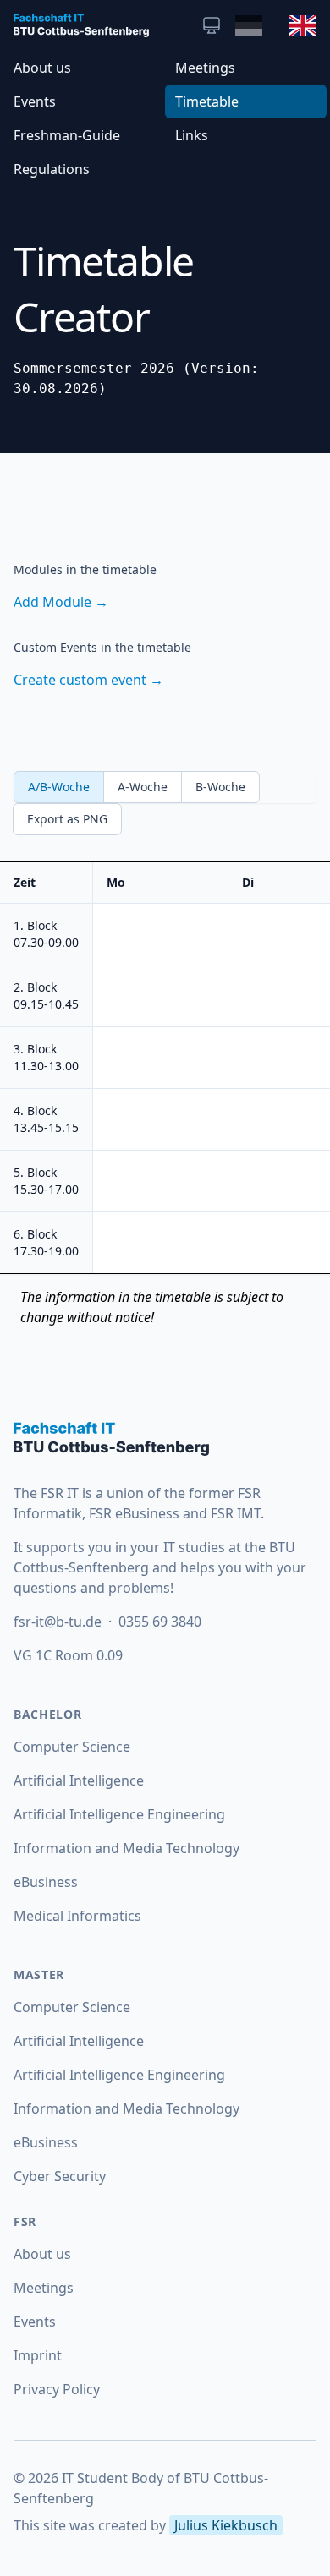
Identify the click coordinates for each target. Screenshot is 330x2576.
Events (35, 101)
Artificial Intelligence (79, 1780)
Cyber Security (60, 2176)
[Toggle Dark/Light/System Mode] (212, 25)
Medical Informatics (77, 1916)
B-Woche (220, 787)
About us (42, 68)
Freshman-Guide (67, 135)
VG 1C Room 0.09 (68, 1655)
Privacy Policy (57, 2389)
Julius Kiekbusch (226, 2525)
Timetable (207, 101)
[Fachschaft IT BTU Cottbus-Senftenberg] (81, 25)
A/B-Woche (59, 787)
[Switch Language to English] (303, 25)
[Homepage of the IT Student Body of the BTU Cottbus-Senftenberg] (165, 1439)
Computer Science (72, 1747)
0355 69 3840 (160, 1622)
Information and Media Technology (126, 1848)
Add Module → (61, 602)
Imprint (38, 2355)
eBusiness (46, 1882)
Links (192, 135)
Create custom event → (88, 680)
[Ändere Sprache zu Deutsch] (249, 25)
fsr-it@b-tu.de (59, 1622)
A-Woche (143, 787)
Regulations (52, 169)
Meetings (205, 68)
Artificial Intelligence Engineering (119, 1814)
